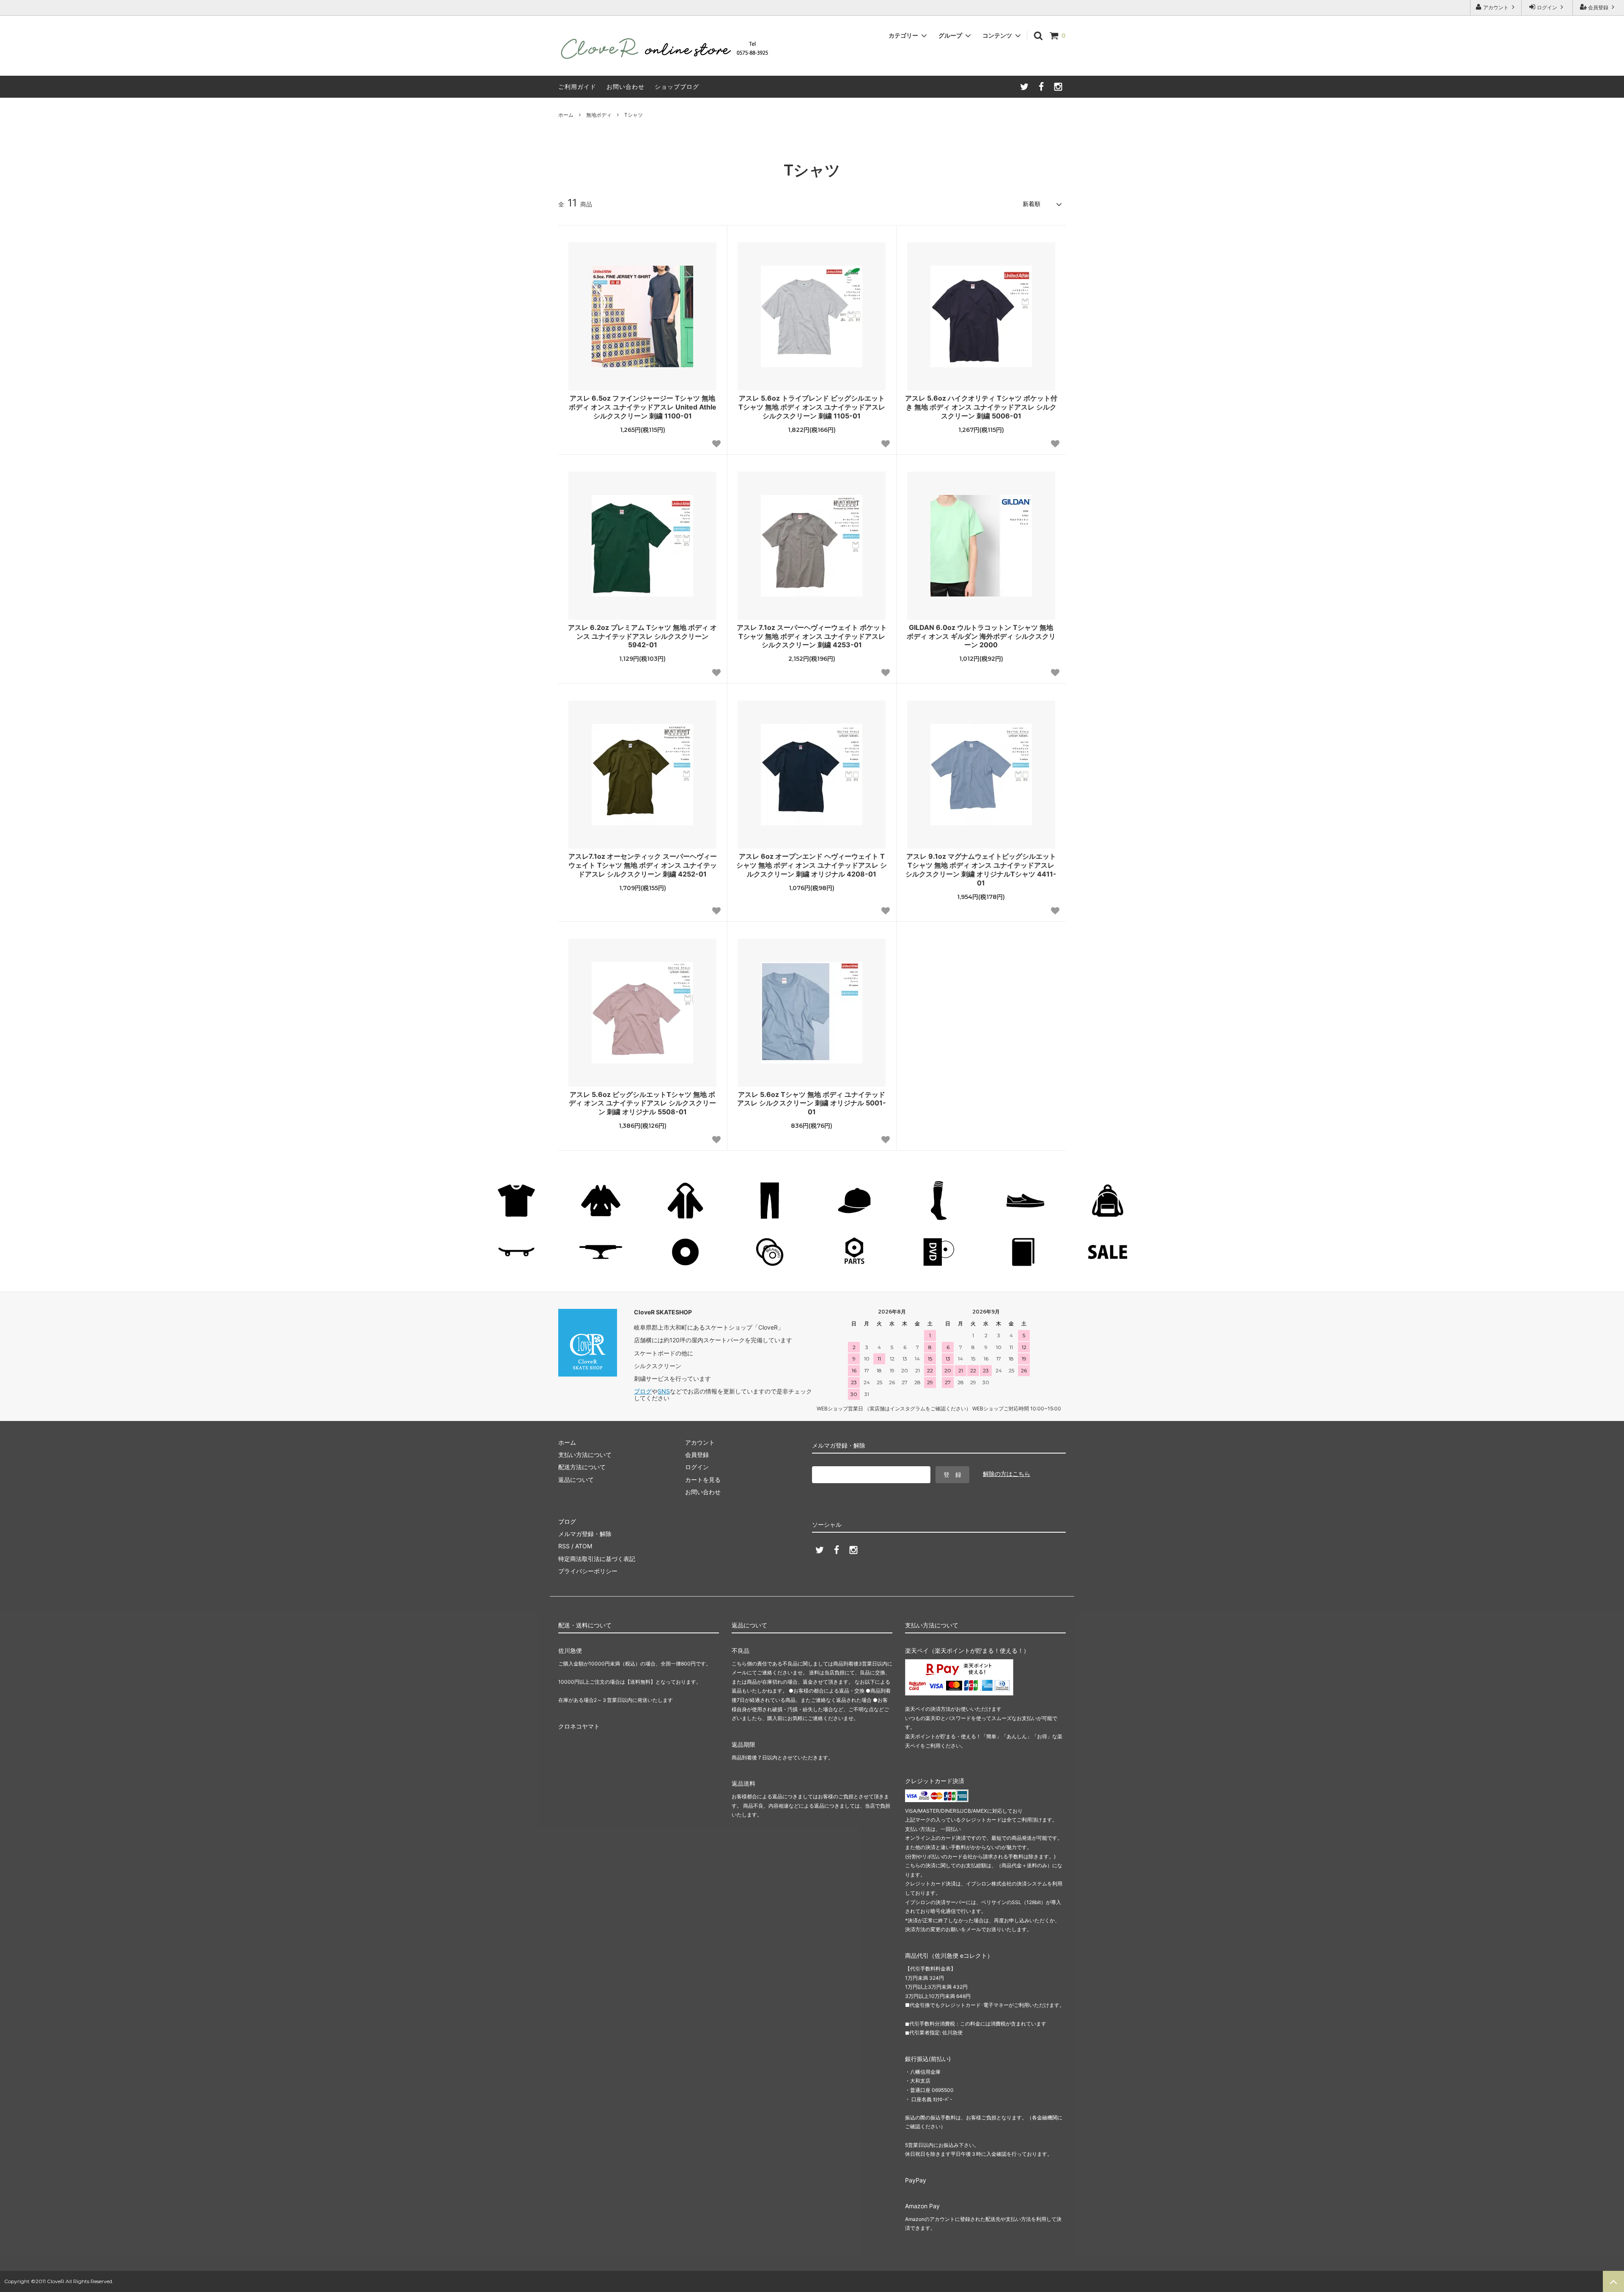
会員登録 (1598, 7)
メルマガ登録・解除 (585, 1534)
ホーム (566, 115)
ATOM (584, 1546)
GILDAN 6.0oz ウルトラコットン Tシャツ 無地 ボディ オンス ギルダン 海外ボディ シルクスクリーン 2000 (981, 636)
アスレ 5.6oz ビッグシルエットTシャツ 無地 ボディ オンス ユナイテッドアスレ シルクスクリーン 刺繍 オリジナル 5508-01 (642, 1103)
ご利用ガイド (577, 87)
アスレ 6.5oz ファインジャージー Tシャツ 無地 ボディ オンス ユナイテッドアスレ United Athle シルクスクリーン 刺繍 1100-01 (643, 407)
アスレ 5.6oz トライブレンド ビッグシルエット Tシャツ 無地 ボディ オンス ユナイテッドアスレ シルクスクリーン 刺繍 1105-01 (812, 407)
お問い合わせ (625, 87)
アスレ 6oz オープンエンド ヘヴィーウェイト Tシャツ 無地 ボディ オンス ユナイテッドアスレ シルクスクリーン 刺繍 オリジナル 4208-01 (812, 865)
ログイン (1547, 7)
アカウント (1496, 7)
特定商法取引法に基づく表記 (597, 1559)
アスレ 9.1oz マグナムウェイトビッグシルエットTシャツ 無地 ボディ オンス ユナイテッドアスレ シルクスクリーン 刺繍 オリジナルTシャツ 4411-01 (981, 869)
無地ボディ (599, 115)
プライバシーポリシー (588, 1571)
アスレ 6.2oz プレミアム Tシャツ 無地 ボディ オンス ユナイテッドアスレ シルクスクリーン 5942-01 (642, 636)
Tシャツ (634, 115)
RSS (564, 1546)
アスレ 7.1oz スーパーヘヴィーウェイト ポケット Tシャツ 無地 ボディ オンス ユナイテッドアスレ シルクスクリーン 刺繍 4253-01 (812, 636)
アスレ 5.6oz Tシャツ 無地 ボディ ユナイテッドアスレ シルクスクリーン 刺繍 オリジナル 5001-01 (812, 1103)
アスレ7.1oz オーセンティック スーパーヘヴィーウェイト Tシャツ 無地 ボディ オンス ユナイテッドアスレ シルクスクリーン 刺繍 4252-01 (643, 865)
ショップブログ (677, 87)
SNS (664, 1391)
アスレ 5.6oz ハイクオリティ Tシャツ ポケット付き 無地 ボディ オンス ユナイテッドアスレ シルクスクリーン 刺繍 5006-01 (981, 407)
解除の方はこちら (1007, 1474)
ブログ (643, 1391)
